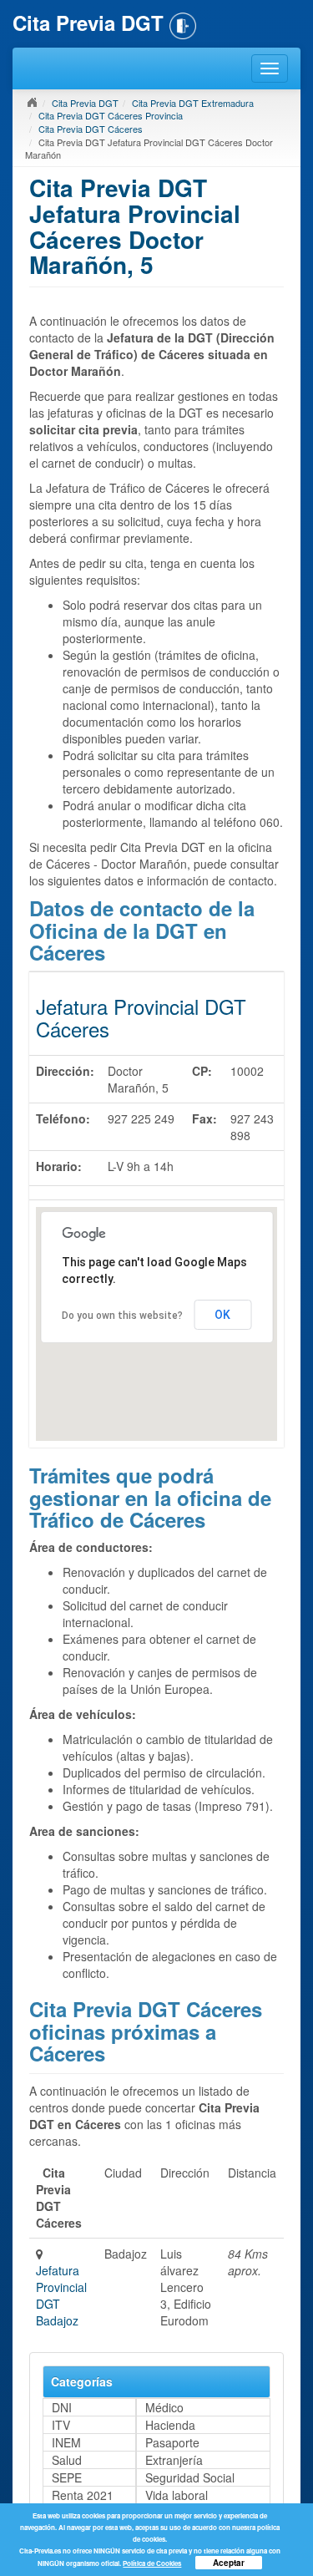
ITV (61, 2425)
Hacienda (170, 2425)
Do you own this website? (122, 1316)
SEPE (67, 2477)
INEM (66, 2442)
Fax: (204, 1118)
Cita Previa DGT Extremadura (193, 103)
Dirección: (65, 1071)
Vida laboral (177, 2495)
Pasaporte (172, 2442)
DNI (62, 2407)
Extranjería (174, 2460)
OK (222, 1315)
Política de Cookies (152, 2563)
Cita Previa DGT (85, 103)
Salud (67, 2460)
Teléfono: (63, 1118)
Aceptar (229, 2563)
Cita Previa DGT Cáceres (91, 129)
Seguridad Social (190, 2477)
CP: (202, 1071)
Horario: (59, 1166)
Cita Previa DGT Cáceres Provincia (111, 115)
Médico (164, 2407)
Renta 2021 (83, 2495)
